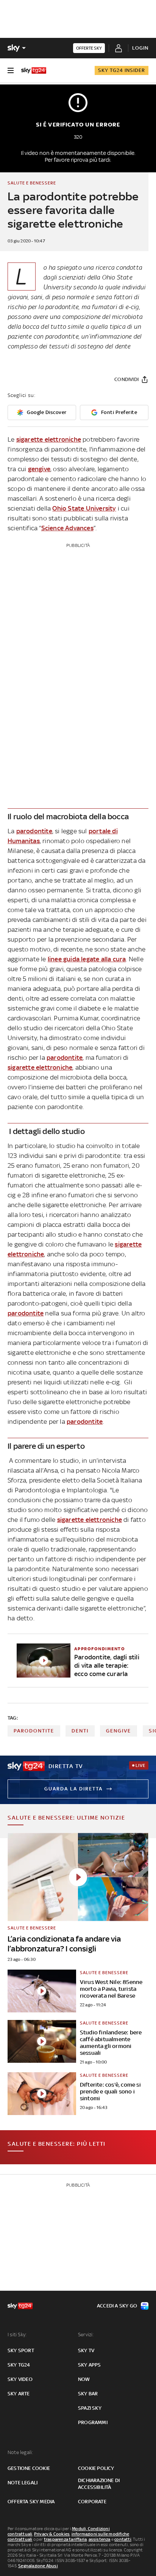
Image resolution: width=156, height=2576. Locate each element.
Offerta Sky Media (31, 2502)
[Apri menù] (11, 70)
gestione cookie (29, 2468)
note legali (23, 2483)
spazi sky (90, 2408)
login (140, 48)
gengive (39, 469)
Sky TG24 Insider (122, 70)
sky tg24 (19, 2365)
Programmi (93, 2422)
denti (80, 1731)
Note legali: (20, 2452)
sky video (20, 2379)
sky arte (19, 2394)
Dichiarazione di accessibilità (99, 2484)
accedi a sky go (117, 2306)
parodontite (34, 831)
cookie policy (96, 2468)
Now (84, 2379)
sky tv (86, 2350)
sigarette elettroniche (49, 439)
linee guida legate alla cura (87, 959)
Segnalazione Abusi (38, 2566)
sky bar (88, 2394)
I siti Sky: (17, 2335)
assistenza (100, 2539)
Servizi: (86, 2335)
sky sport (21, 2350)
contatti (123, 2539)
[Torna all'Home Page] (34, 70)
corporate (92, 2502)
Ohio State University (84, 508)
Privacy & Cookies (52, 2534)
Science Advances (67, 528)
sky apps (90, 2365)
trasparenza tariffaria (65, 2539)
